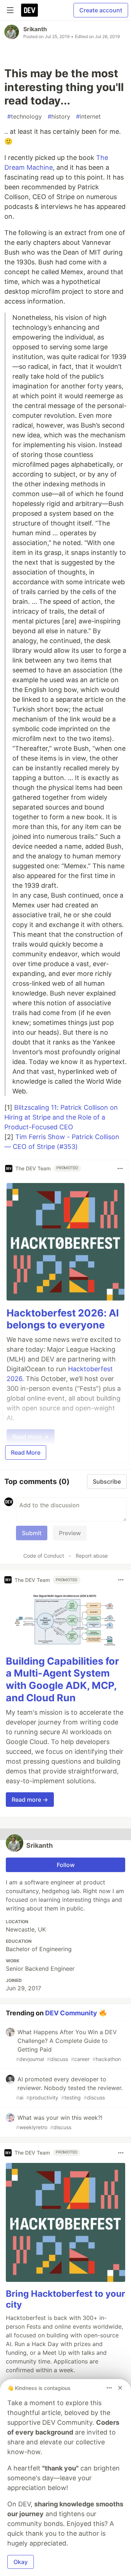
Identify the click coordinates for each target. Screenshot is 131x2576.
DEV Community (71, 2013)
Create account (101, 10)
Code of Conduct (44, 1556)
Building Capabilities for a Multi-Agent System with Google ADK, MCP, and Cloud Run (62, 1679)
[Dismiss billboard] (120, 2388)
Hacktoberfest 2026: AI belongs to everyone (63, 1319)
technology (25, 116)
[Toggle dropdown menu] (120, 1169)
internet (88, 116)
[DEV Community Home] (29, 10)
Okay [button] (21, 2562)
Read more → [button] (30, 1800)
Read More (26, 1452)
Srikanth (35, 29)
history (59, 116)
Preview (70, 1533)
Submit (32, 1533)
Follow (66, 1865)
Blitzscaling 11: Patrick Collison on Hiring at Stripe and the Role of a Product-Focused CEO (61, 1117)
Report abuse (92, 1556)
